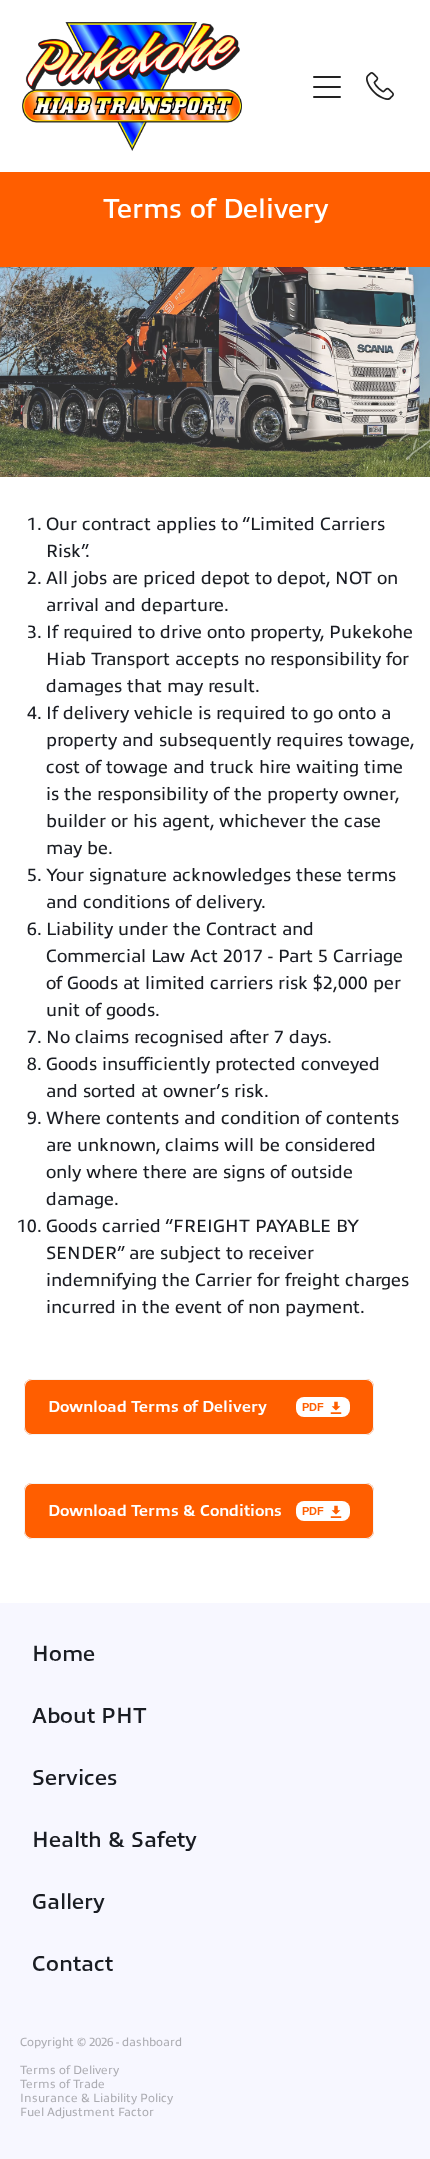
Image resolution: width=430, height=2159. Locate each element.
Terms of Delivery (69, 2070)
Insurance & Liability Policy (96, 2098)
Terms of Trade (62, 2084)
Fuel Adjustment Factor (87, 2112)
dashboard (152, 2042)
